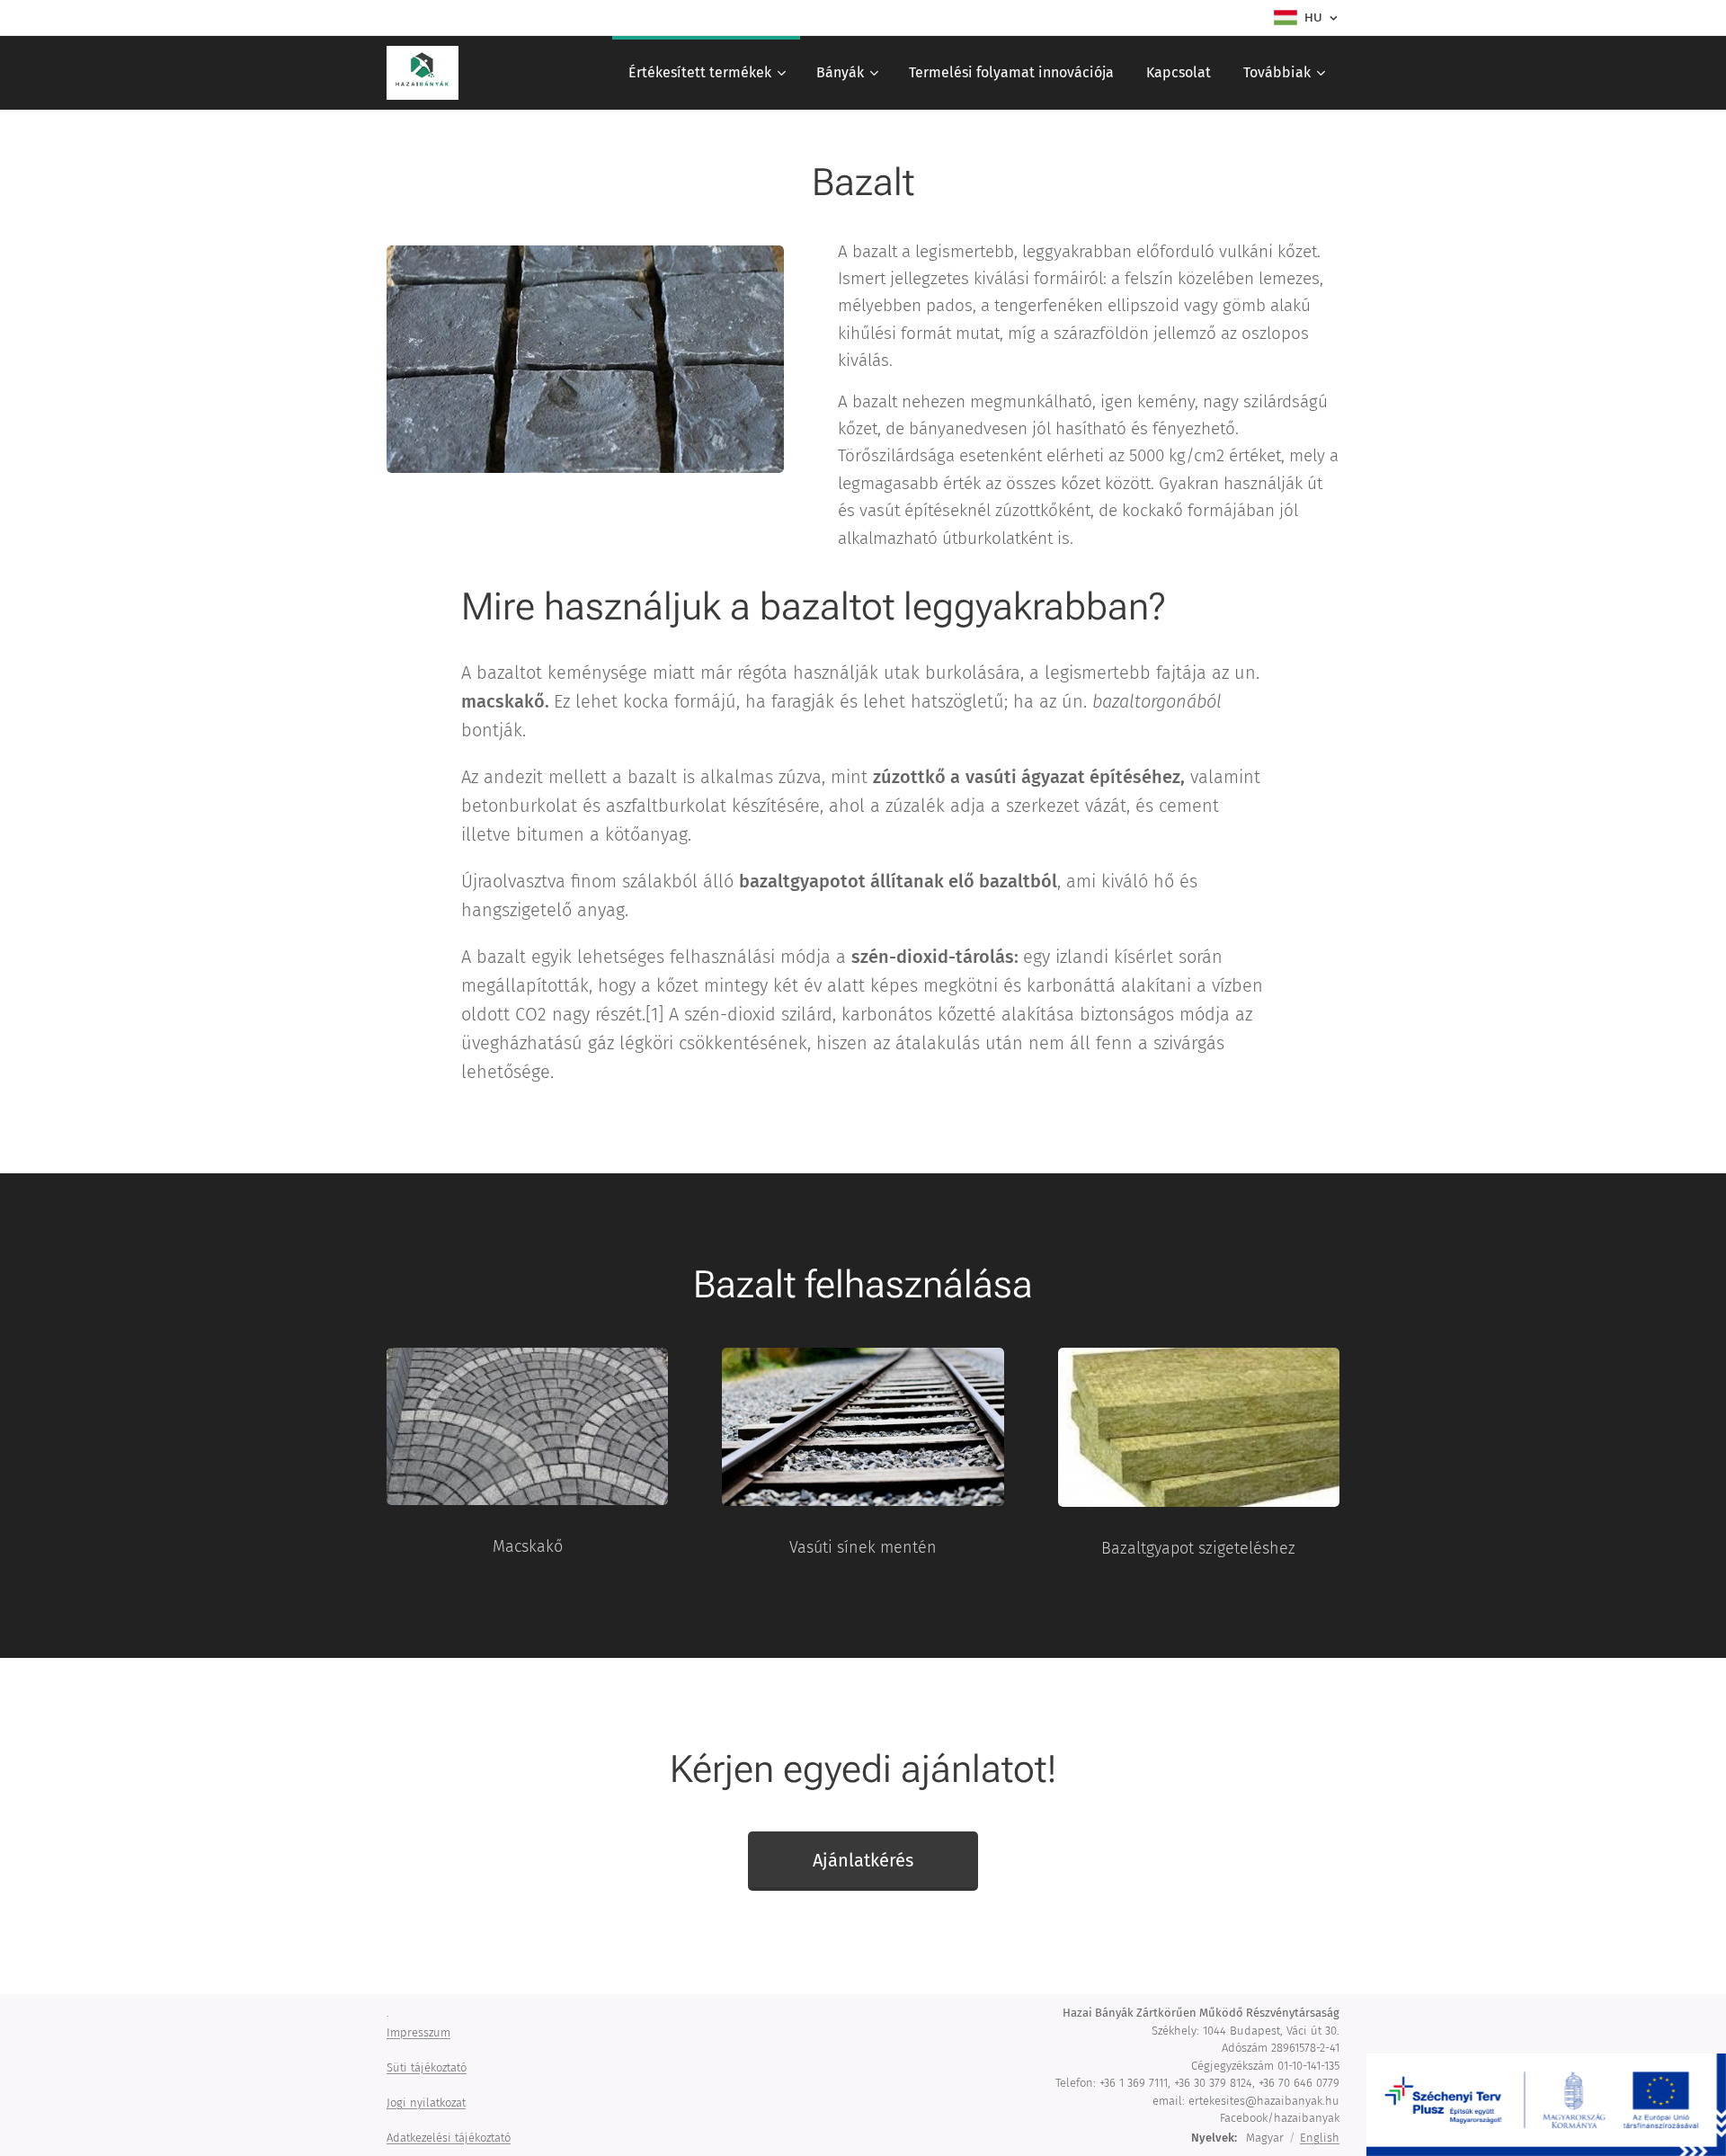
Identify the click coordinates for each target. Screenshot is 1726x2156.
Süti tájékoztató (427, 2067)
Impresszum (418, 2032)
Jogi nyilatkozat (426, 2103)
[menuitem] (706, 73)
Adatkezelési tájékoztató (449, 2138)
